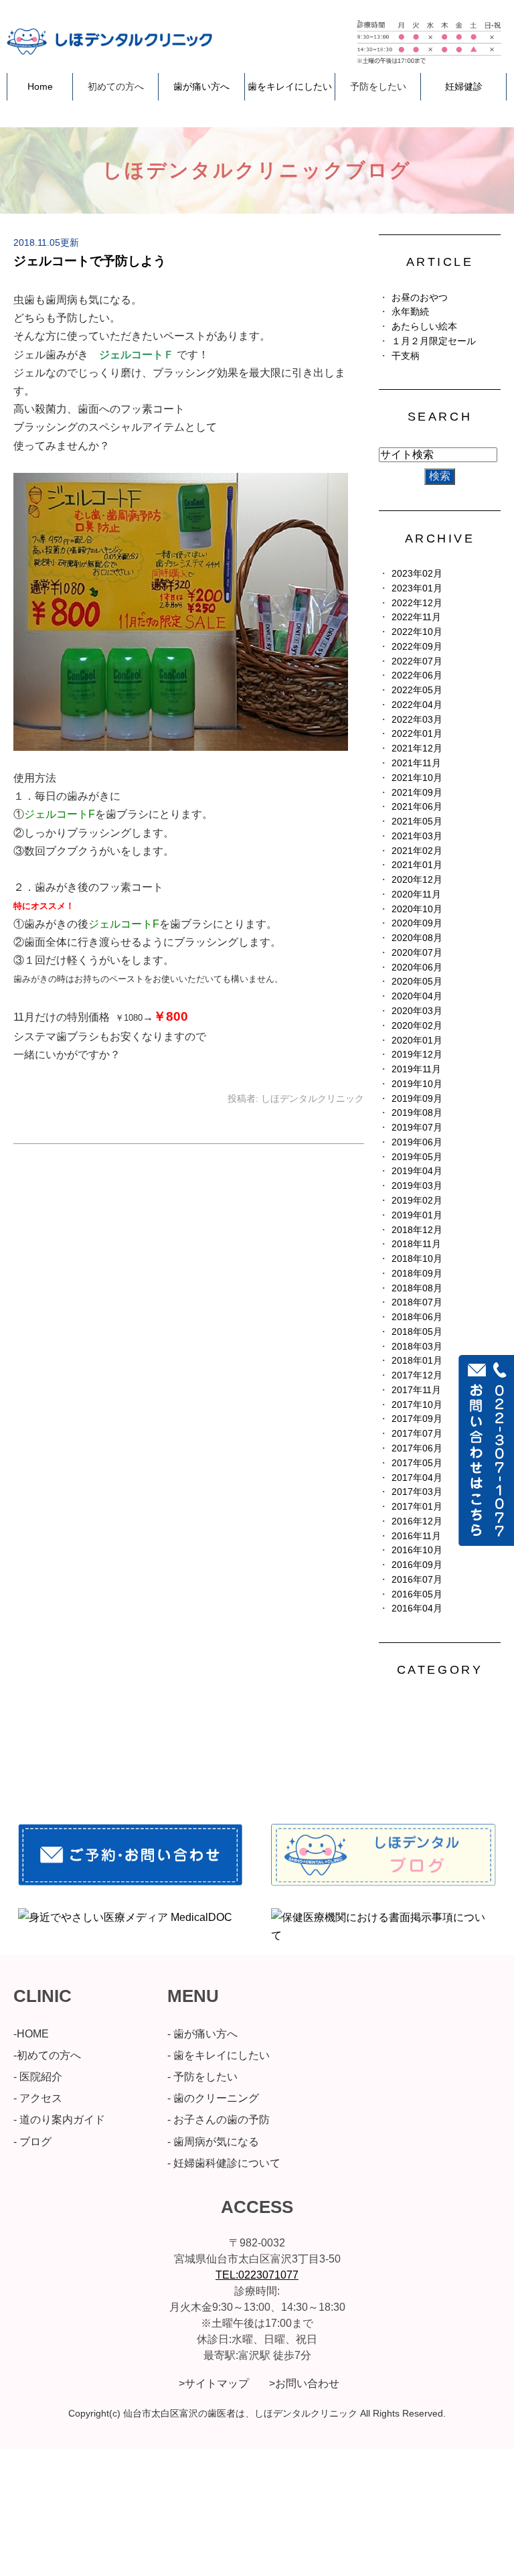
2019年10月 (417, 1084)
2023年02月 (417, 574)
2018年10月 (417, 1259)
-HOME (31, 2034)
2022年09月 (417, 647)
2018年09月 (417, 1274)
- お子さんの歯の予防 (219, 2120)
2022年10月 (417, 632)
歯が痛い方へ (201, 86)
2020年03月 (417, 1011)
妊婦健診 (464, 86)
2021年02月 (417, 851)
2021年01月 (417, 865)
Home (40, 86)
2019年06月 (417, 1142)
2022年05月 (417, 690)
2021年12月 (417, 748)
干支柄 (406, 356)
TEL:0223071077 (257, 2275)
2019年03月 (417, 1186)
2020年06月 (417, 968)
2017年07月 (417, 1434)
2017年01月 (417, 1507)
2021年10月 (417, 778)
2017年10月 (417, 1405)
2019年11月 (416, 1069)
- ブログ (32, 2142)
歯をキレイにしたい (290, 86)
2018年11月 (416, 1244)
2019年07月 (417, 1128)
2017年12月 (417, 1375)
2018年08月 (417, 1288)
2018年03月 (417, 1347)
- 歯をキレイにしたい (219, 2055)
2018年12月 (417, 1230)
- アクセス (38, 2098)
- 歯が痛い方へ (202, 2034)
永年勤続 (410, 312)
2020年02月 (417, 1026)
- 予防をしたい (202, 2077)
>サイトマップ (214, 2383)
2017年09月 (417, 1419)
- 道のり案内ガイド (59, 2120)
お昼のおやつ (420, 298)
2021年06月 (417, 807)
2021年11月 (416, 763)
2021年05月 (417, 821)
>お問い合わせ (304, 2383)
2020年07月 (417, 953)
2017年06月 (417, 1448)
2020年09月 (417, 923)
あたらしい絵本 (424, 327)
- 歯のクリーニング (213, 2098)
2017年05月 (417, 1463)
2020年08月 (417, 938)
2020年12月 (417, 880)
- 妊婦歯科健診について (224, 2163)
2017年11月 (416, 1390)
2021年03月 (417, 836)
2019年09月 (417, 1099)
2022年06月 (417, 675)
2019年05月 (417, 1157)
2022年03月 (417, 720)
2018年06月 (417, 1317)
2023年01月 (417, 588)
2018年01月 (417, 1361)
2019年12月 (417, 1055)
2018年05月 (417, 1332)
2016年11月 (416, 1536)
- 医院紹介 (38, 2077)
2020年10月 (417, 909)
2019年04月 (417, 1171)
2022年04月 (417, 705)
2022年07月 (417, 661)
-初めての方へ (47, 2055)
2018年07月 (417, 1302)
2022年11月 (416, 617)
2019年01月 (417, 1215)
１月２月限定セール (434, 341)
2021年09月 (417, 793)
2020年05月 (417, 982)
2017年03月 (417, 1492)
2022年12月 (417, 603)
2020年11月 (416, 895)
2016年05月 (417, 1594)
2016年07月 (417, 1580)
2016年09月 (417, 1565)
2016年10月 (417, 1550)
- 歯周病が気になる (213, 2142)
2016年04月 (417, 1608)
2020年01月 (417, 1041)
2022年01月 (417, 734)
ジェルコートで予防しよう (90, 261)
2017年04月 (417, 1478)
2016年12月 (417, 1521)
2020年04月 (417, 996)
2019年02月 (417, 1201)
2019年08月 (417, 1113)
